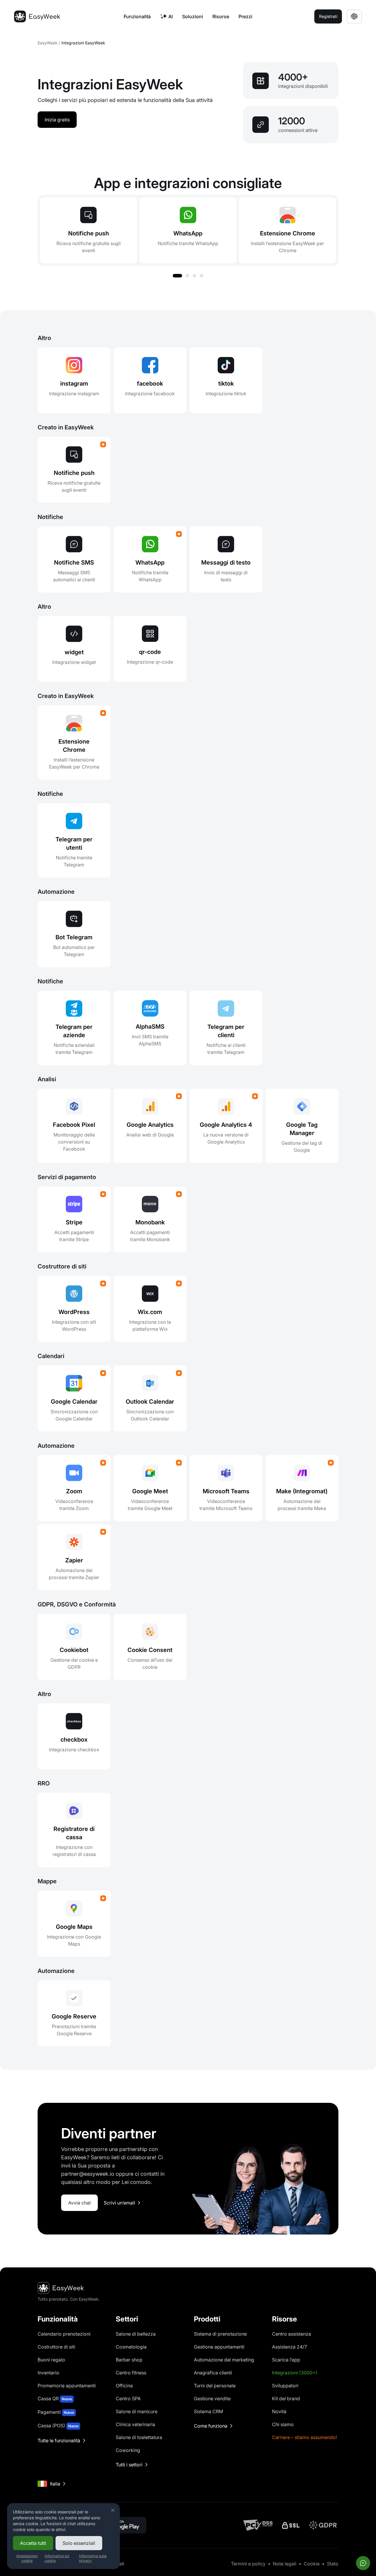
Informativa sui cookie (57, 2558)
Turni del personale (215, 2386)
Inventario (48, 2373)
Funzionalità (137, 16)
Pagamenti (56, 2412)
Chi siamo (283, 2424)
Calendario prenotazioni (64, 2334)
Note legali (285, 2564)
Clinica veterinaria (135, 2424)
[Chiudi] (113, 2510)
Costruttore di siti (56, 2347)
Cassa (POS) (58, 2426)
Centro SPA (128, 2398)
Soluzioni (193, 16)
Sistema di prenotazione (220, 2334)
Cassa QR (55, 2398)
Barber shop (129, 2360)
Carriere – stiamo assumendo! (304, 2437)
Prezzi (245, 16)
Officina (124, 2386)
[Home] (37, 16)
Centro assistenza (292, 2334)
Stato (333, 2564)
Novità (279, 2411)
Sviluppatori (285, 2386)
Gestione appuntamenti (219, 2347)
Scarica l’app (286, 2360)
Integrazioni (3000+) (295, 2373)
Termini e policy (248, 2564)
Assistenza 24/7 (289, 2347)
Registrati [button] (328, 16)
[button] (177, 276)
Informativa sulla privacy (93, 2558)
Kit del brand (286, 2398)
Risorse (221, 16)
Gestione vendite (212, 2398)
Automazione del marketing (224, 2360)
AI (171, 16)
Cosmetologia (131, 2347)
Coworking (128, 2450)
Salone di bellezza (136, 2334)
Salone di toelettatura (139, 2437)
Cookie (312, 2564)
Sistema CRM (208, 2411)
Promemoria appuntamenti (67, 2386)
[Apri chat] (363, 2563)
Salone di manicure (137, 2411)
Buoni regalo (51, 2360)
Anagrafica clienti (213, 2373)
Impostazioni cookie (27, 2558)
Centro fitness (131, 2373)
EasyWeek (48, 43)
